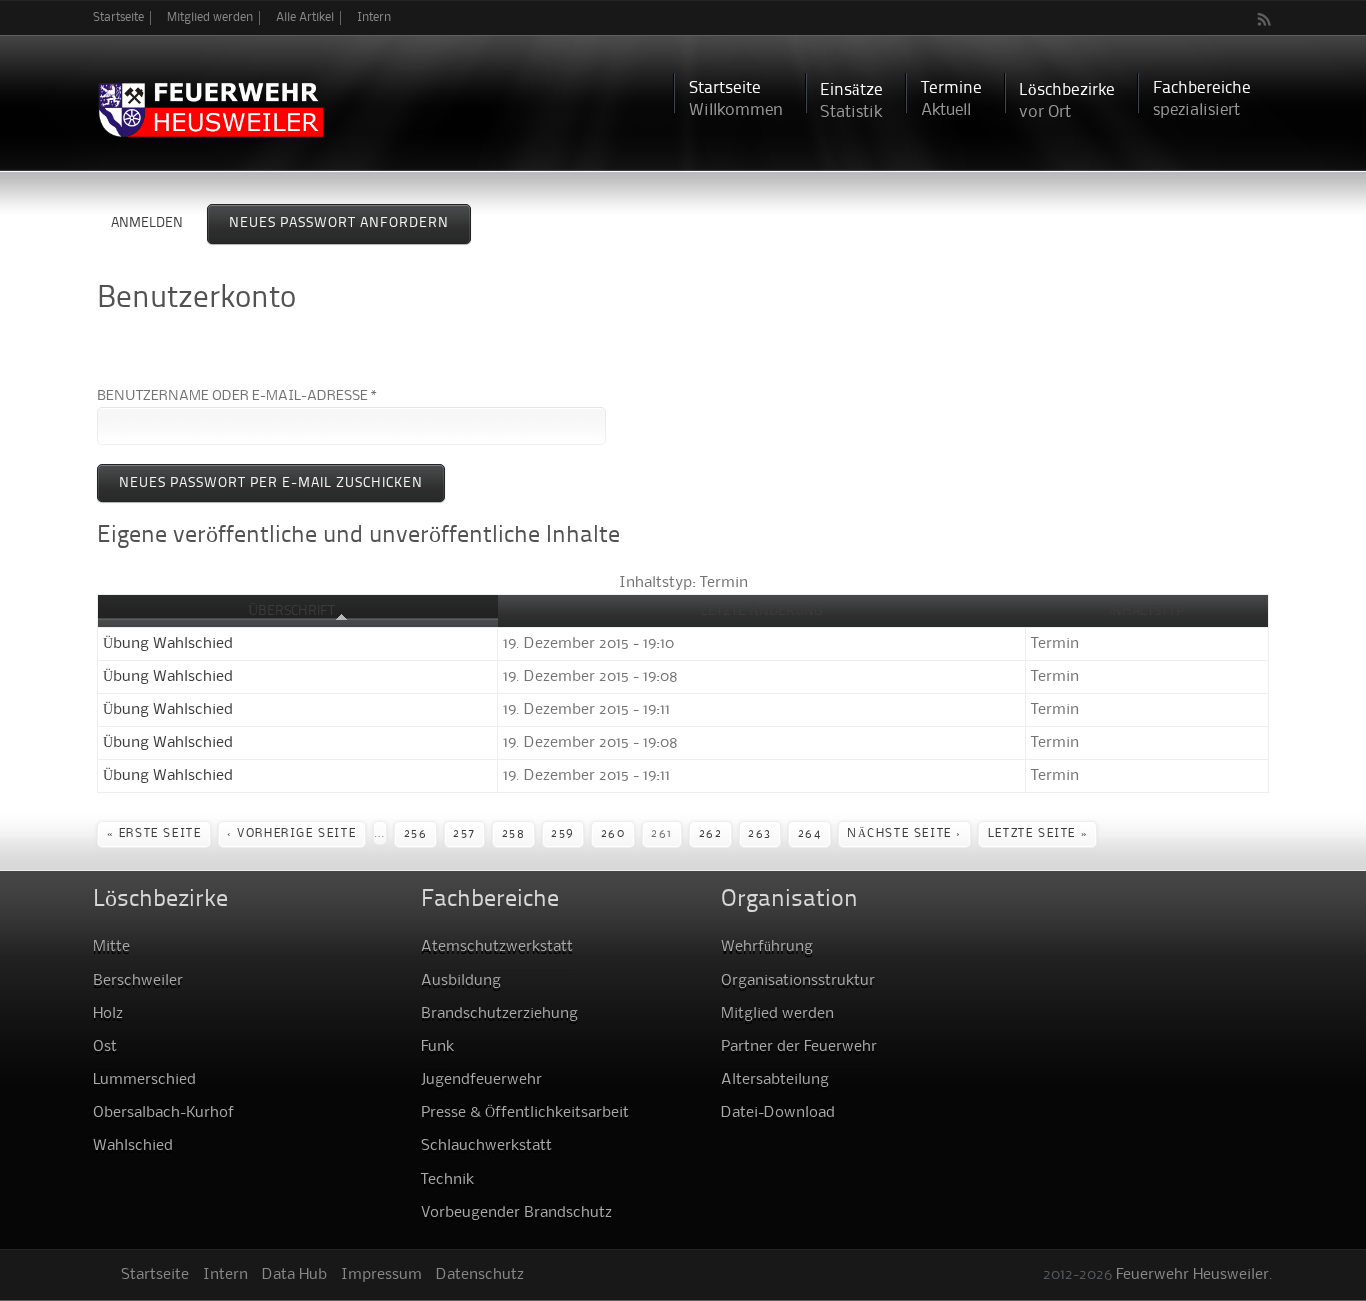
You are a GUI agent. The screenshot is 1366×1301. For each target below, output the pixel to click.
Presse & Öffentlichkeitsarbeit (525, 1113)
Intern (374, 17)
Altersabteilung (775, 1080)
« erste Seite (154, 834)
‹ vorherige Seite (291, 834)
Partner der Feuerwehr (799, 1047)
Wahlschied (133, 1146)
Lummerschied (144, 1080)
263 (760, 834)
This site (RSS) (1265, 19)
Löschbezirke (1067, 101)
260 (613, 834)
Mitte (111, 947)
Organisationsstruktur (798, 981)
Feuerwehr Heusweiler (1192, 1275)
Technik (447, 1180)
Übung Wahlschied (168, 644)
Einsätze (851, 101)
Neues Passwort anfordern (350, 223)
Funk (437, 1047)
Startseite (118, 17)
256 (416, 834)
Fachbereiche (1202, 99)
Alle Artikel (305, 17)
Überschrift (291, 611)
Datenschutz (480, 1275)
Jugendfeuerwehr (481, 1080)
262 (711, 834)
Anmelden (147, 223)
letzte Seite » (1038, 834)
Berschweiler (138, 981)
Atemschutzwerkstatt (497, 947)
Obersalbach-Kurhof (163, 1113)
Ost (105, 1047)
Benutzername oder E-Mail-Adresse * (237, 396)
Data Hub (294, 1275)
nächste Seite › (904, 834)
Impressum (381, 1275)
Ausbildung (461, 981)
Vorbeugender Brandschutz (516, 1213)
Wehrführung (767, 947)
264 (810, 834)
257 (464, 834)
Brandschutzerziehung (499, 1014)
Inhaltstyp (1146, 611)
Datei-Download (778, 1113)
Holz (108, 1014)
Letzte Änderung (762, 611)
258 (514, 834)
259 (563, 834)
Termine (951, 99)
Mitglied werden (210, 17)
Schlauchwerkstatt (486, 1146)
